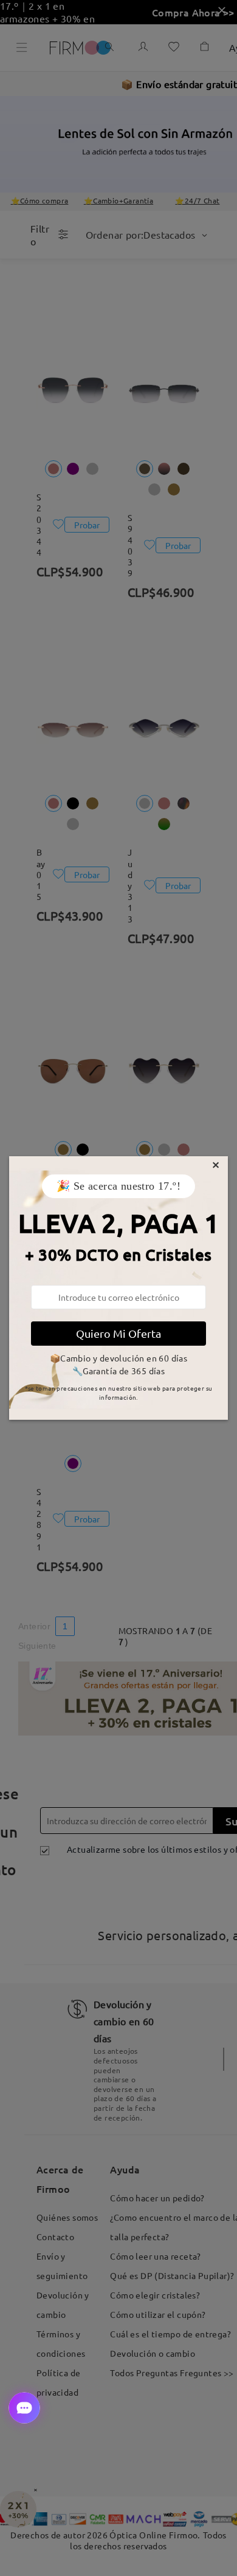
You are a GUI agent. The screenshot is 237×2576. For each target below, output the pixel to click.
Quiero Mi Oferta (118, 1333)
